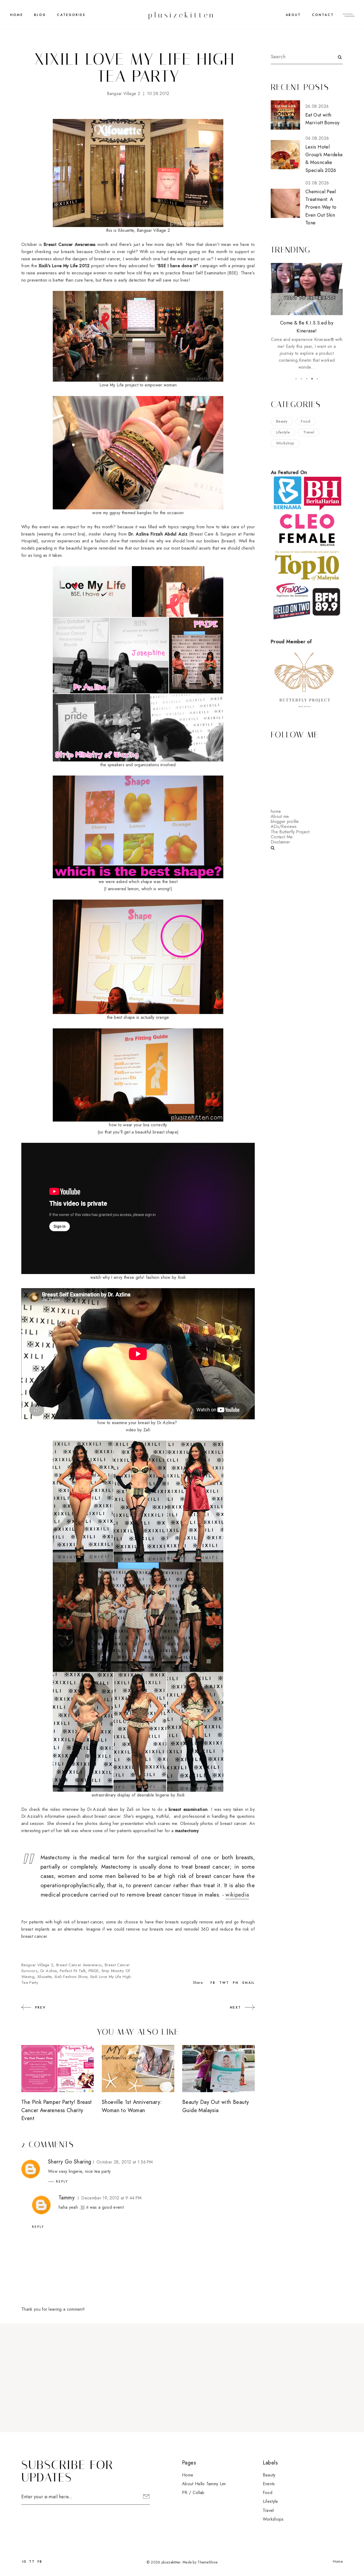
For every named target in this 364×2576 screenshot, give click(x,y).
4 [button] (312, 379)
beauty (282, 421)
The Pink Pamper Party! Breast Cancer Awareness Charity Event (57, 2110)
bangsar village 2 (124, 94)
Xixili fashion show (71, 1977)
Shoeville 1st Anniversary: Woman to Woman (132, 2106)
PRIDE (94, 1971)
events (269, 2484)
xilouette (45, 1977)
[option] (307, 310)
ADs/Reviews (284, 827)
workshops (273, 2519)
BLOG (40, 15)
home (276, 811)
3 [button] (307, 379)
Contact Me (282, 837)
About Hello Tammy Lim (204, 2484)
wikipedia (237, 1895)
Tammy (67, 2198)
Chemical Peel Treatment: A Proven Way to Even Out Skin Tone (321, 207)
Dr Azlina (49, 1971)
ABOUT (293, 15)
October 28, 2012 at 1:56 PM (125, 2162)
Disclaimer (280, 842)
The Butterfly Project (290, 832)
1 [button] (296, 379)
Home (17, 15)
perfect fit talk (73, 1971)
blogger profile (285, 821)
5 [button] (317, 379)
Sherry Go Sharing (70, 2162)
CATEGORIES (71, 15)
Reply (62, 2182)
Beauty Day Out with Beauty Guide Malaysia (216, 2106)
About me (280, 816)
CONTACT (323, 15)
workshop (285, 443)
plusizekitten (182, 15)
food (306, 421)
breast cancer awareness (79, 1965)
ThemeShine (207, 2562)
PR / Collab (193, 2493)
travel (309, 432)
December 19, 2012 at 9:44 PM (111, 2198)
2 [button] (301, 379)
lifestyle (283, 432)
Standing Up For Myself (307, 323)
